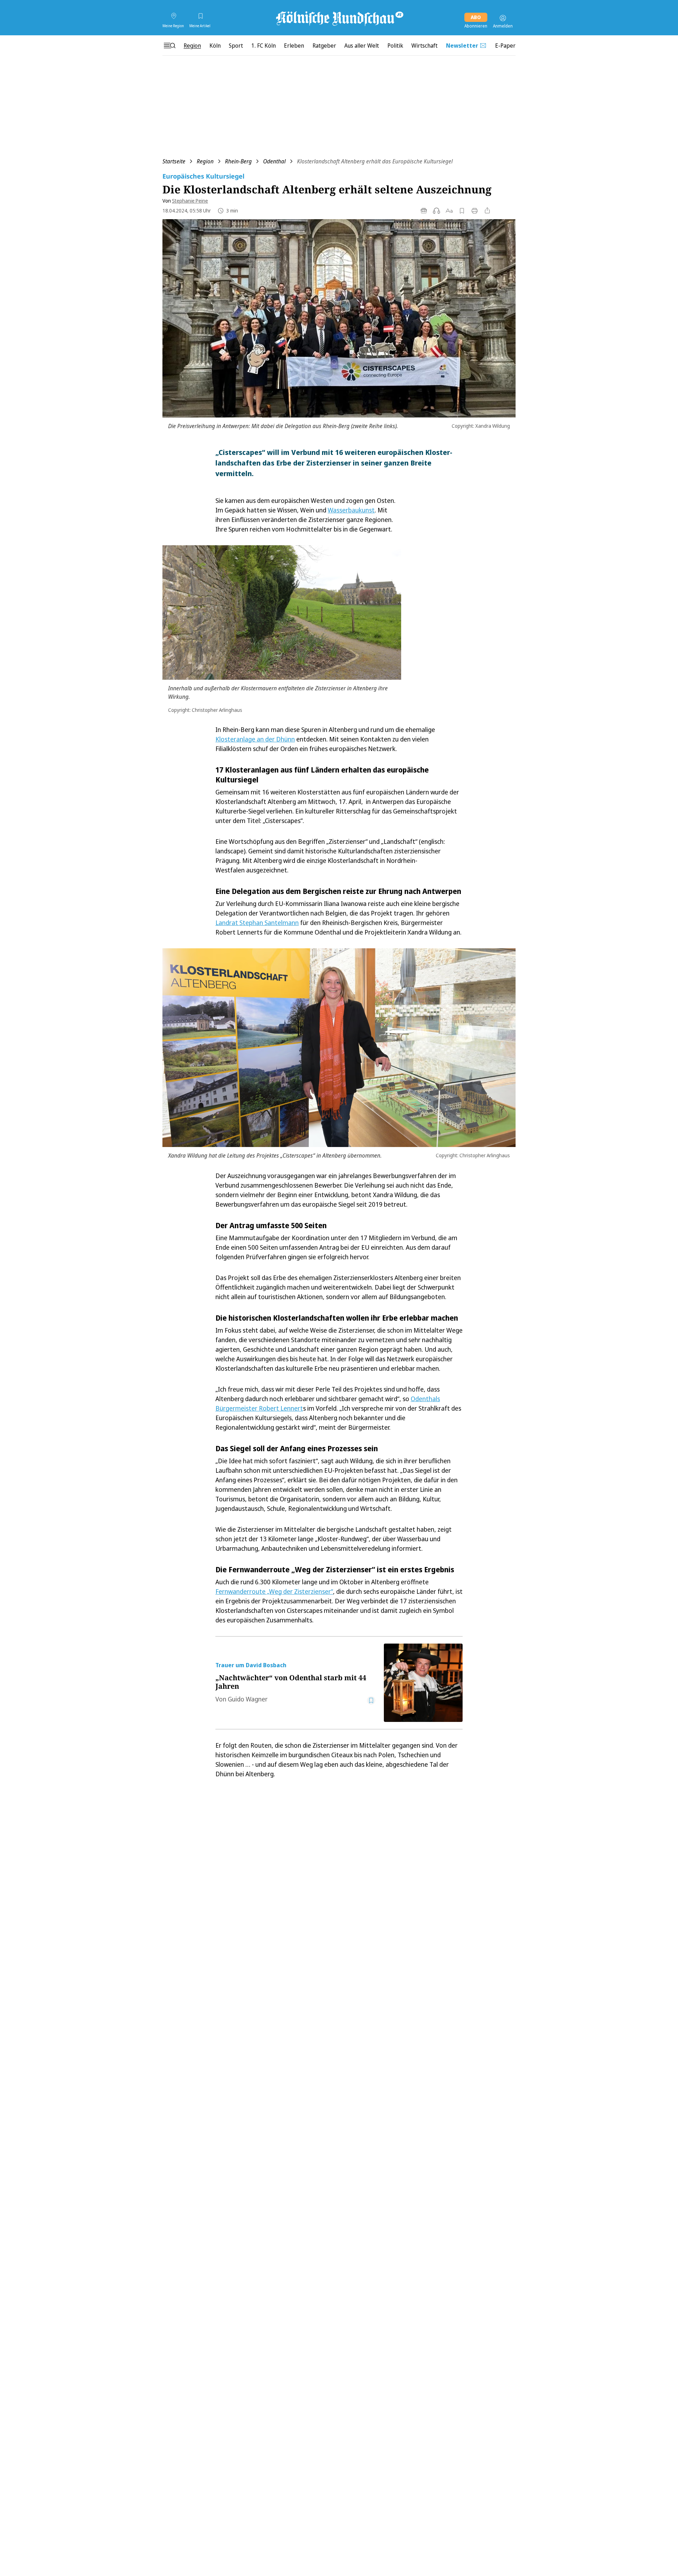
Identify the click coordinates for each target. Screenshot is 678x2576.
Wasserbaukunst (351, 510)
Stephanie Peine (190, 201)
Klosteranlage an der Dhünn (255, 739)
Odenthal (274, 161)
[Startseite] (339, 18)
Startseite (174, 161)
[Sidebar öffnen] (169, 46)
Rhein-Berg (238, 161)
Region (205, 161)
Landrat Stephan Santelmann (257, 923)
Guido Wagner (248, 1699)
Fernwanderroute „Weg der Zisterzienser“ (274, 1591)
